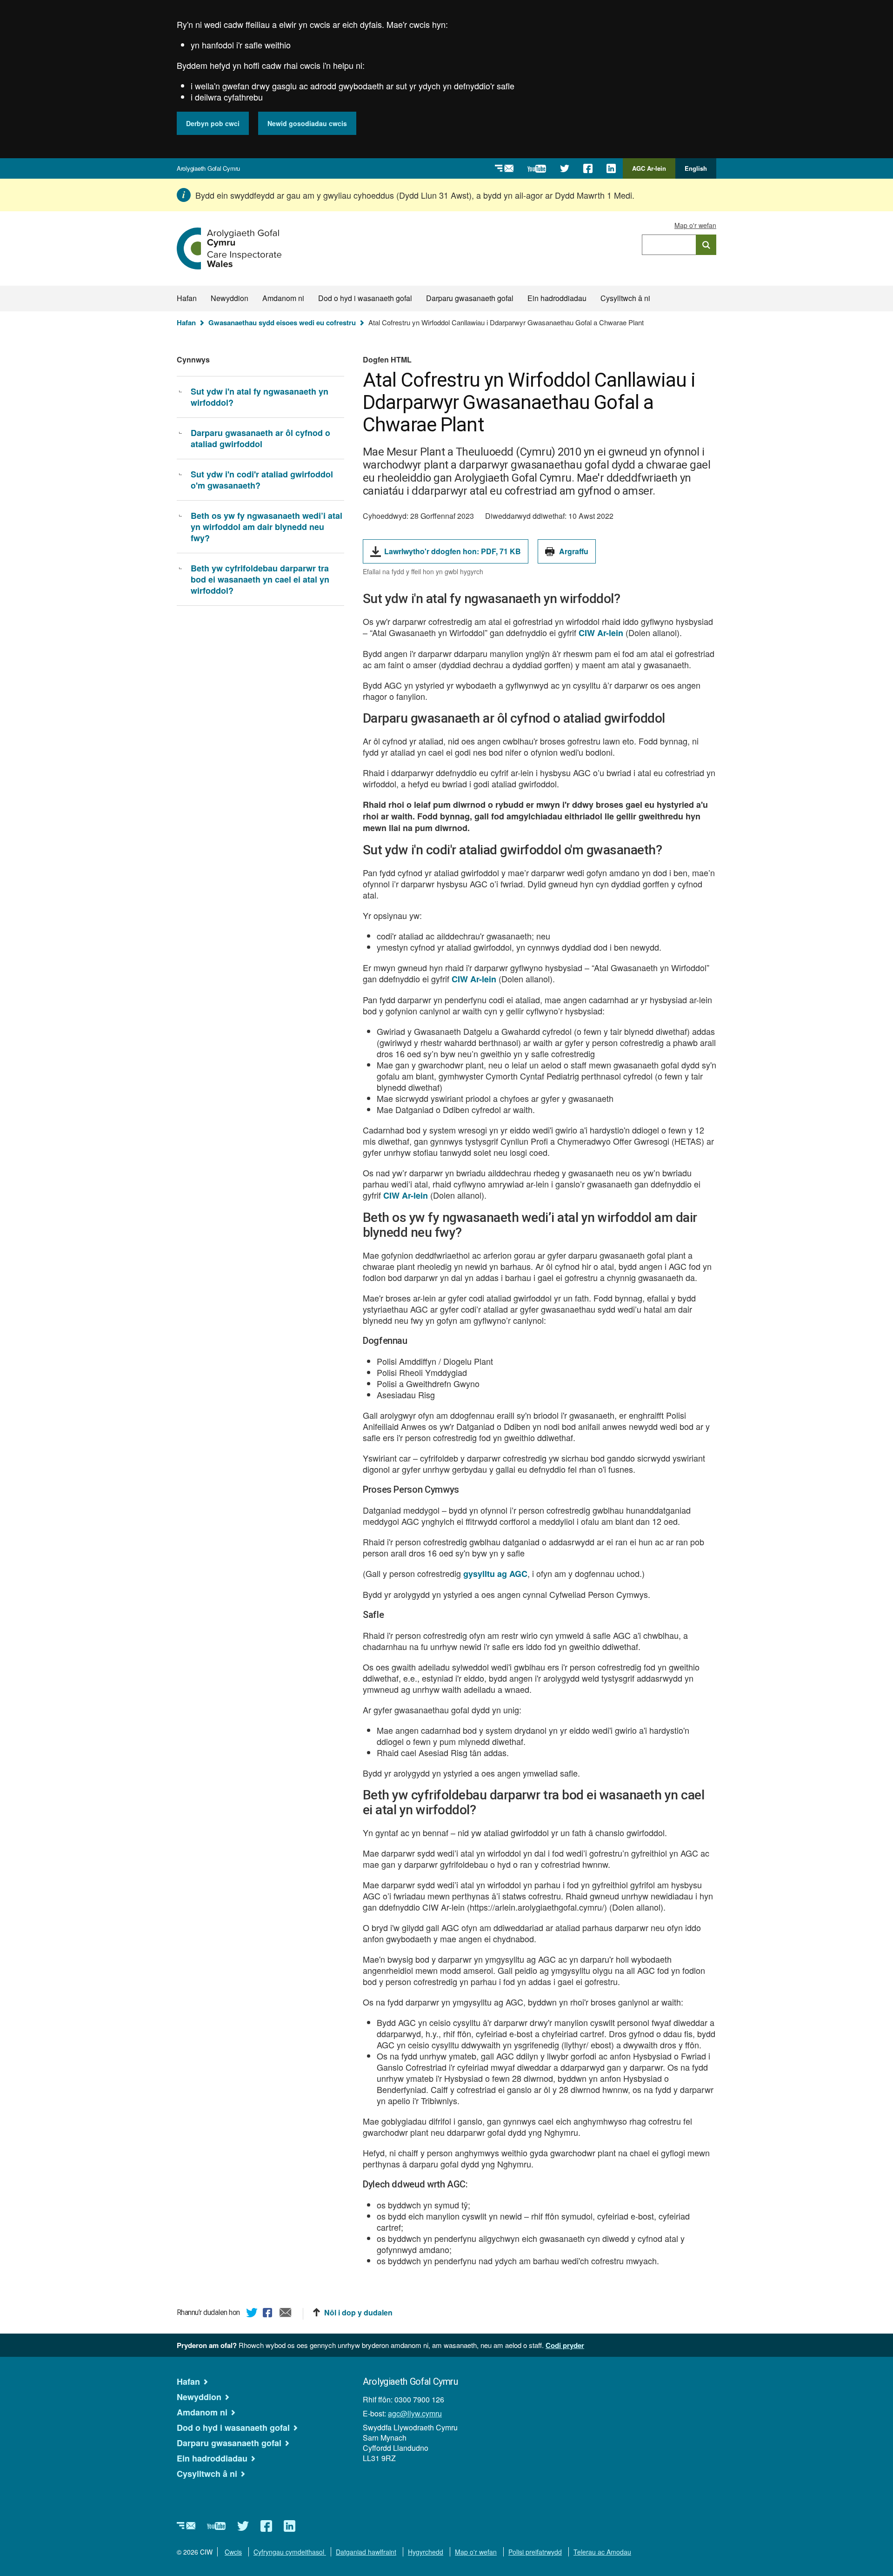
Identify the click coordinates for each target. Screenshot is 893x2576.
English (696, 168)
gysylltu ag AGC (495, 1574)
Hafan (187, 298)
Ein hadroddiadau (557, 298)
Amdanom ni (283, 298)
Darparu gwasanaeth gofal (470, 298)
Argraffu (574, 551)
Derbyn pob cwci (213, 123)
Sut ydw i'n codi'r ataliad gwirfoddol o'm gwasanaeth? (262, 480)
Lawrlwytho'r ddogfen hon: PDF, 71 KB (453, 554)
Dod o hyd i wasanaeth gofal (365, 298)
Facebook (269, 2314)
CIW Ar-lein (601, 633)
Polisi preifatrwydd (535, 2552)
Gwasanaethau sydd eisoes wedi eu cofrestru (282, 322)
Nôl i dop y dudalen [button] (358, 2313)
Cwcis (233, 2552)
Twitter (252, 2314)
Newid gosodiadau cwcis (307, 123)
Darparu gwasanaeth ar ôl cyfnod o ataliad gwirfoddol (260, 438)
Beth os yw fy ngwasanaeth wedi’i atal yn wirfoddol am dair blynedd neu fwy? (267, 527)
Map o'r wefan (695, 225)
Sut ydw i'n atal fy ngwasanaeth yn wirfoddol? (260, 397)
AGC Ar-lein (652, 171)
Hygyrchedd (426, 2552)
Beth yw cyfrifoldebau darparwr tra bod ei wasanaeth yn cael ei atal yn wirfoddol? (260, 579)
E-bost (286, 2314)
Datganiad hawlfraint (366, 2552)
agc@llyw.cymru (415, 2413)
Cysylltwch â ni (625, 298)
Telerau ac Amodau (602, 2552)
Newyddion (230, 298)
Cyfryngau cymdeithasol (290, 2552)
